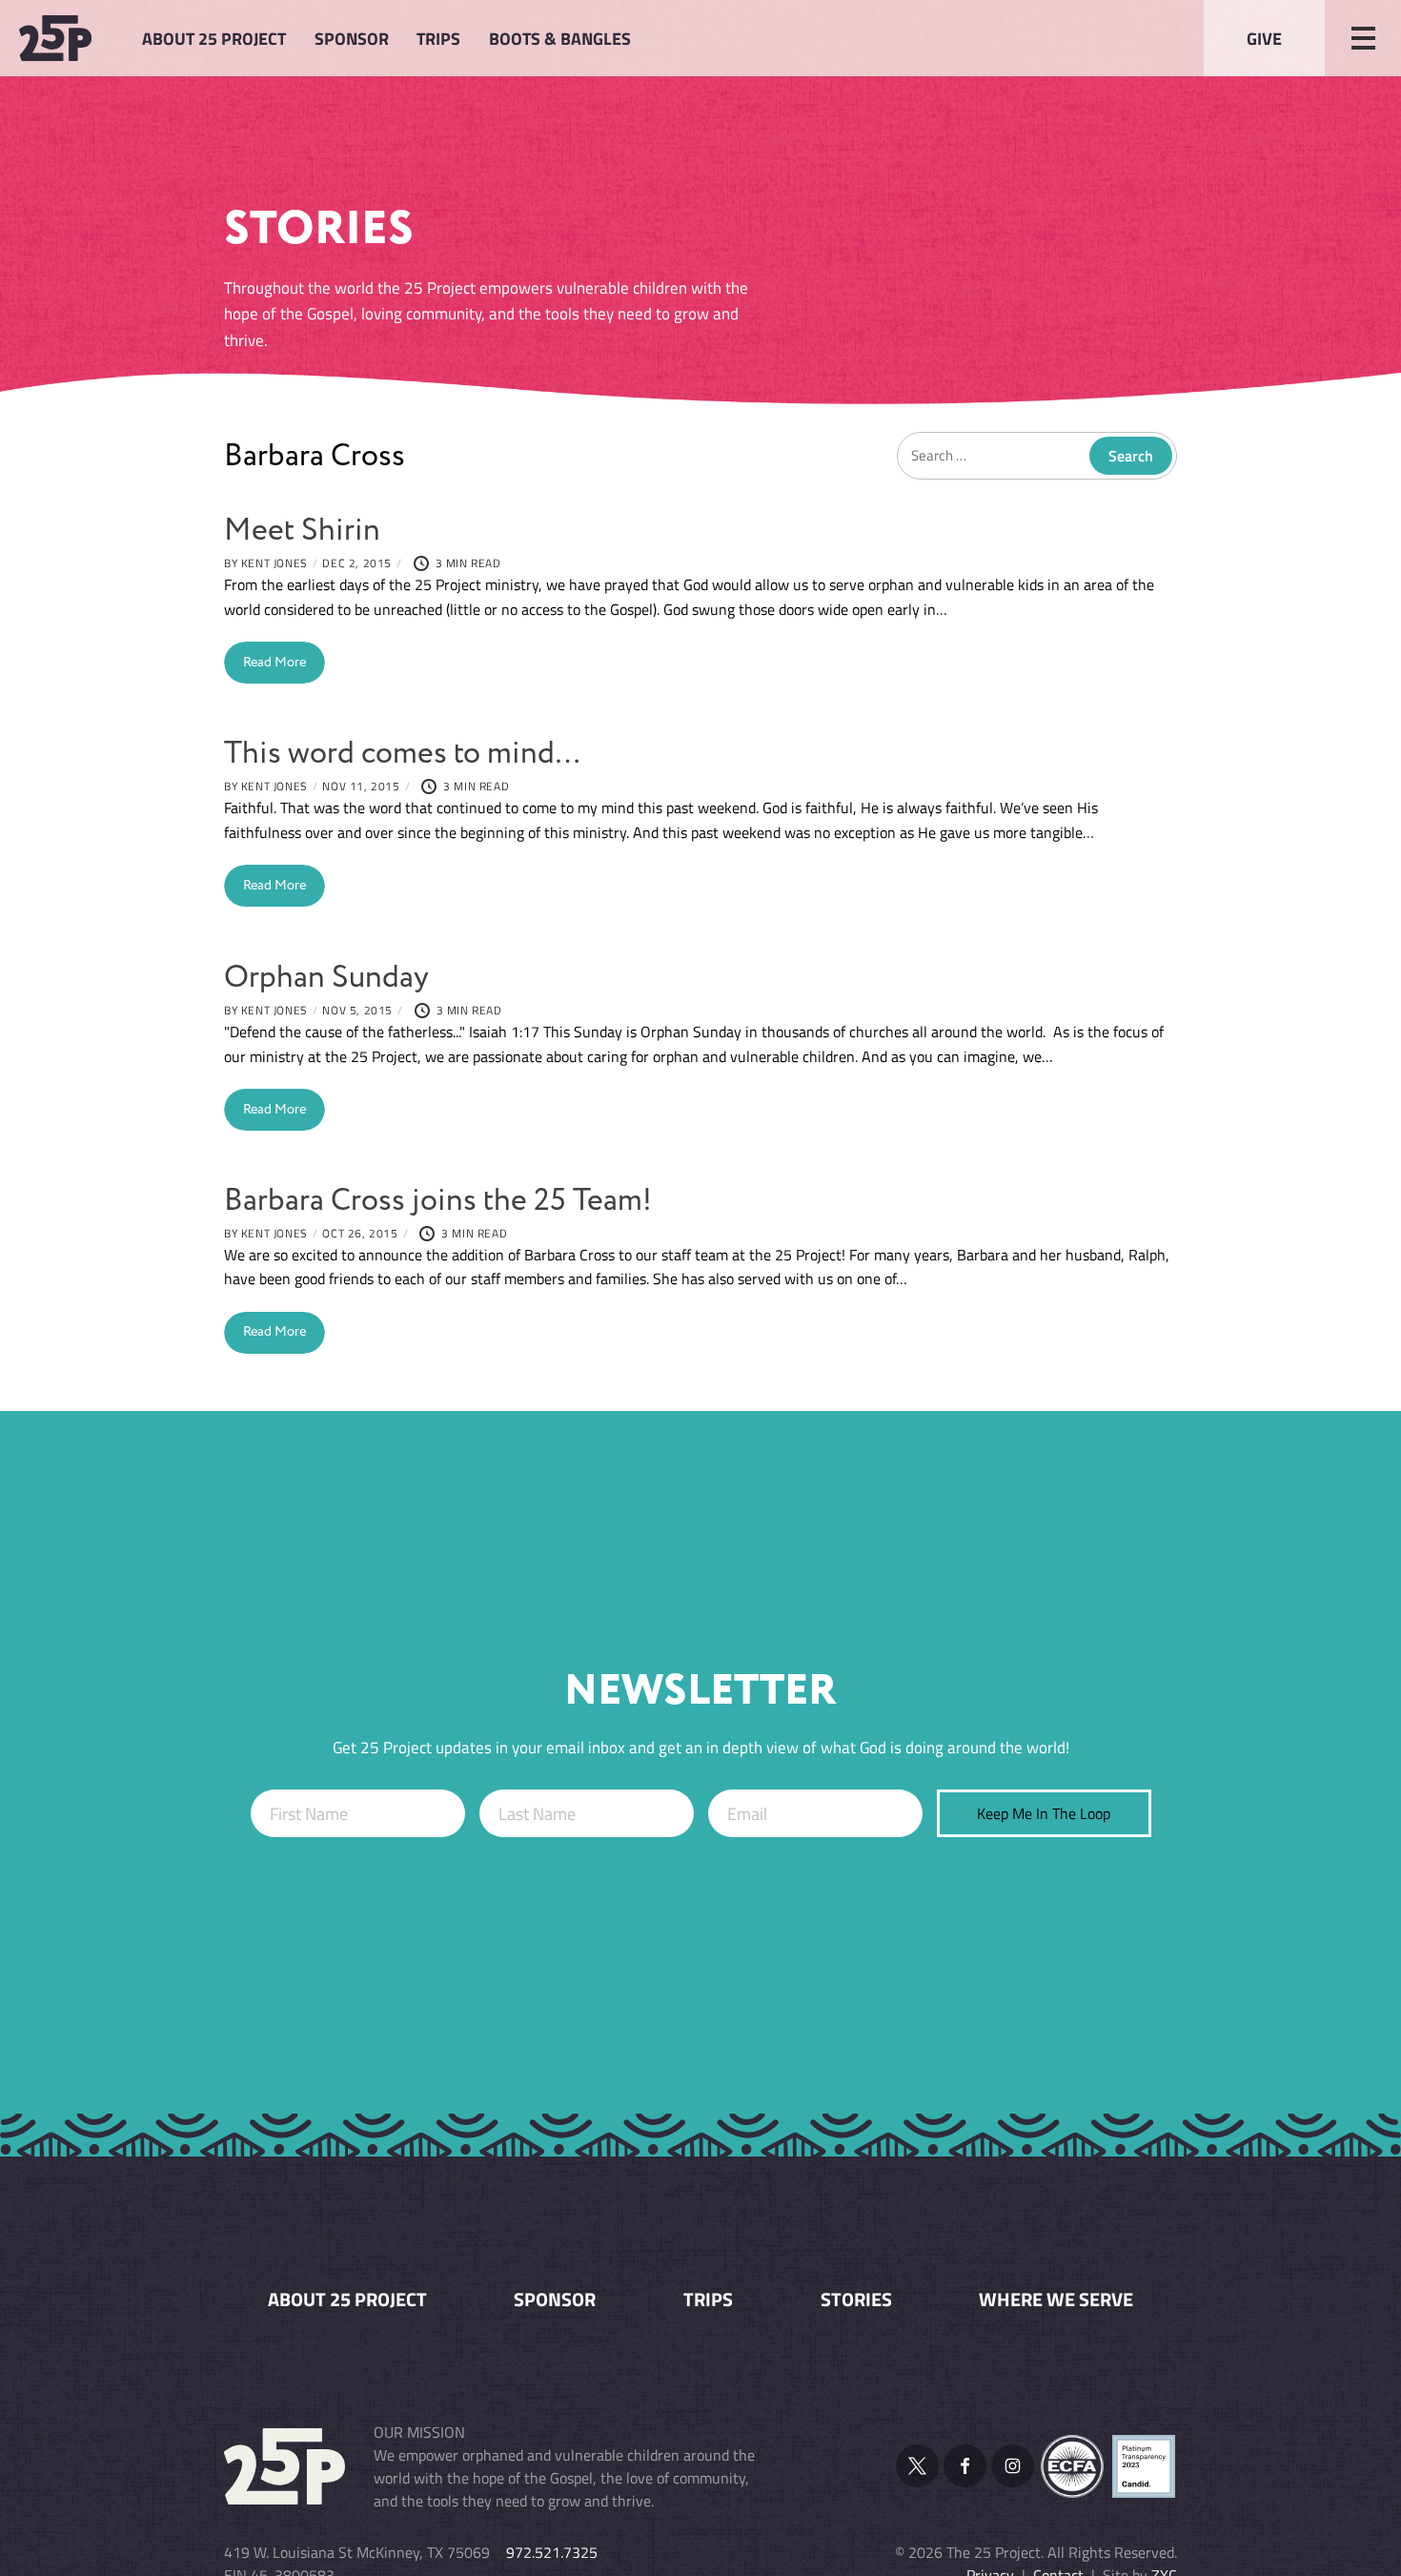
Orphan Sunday (326, 978)
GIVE (1264, 38)
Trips (438, 38)
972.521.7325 (552, 2552)
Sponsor (352, 38)
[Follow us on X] (917, 2466)
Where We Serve (1056, 2300)
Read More (274, 663)
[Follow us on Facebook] (965, 2466)
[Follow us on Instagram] (1013, 2466)
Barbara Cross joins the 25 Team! (438, 1201)
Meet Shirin (302, 531)
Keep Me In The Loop (1044, 1813)
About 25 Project (214, 38)
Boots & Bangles (560, 38)
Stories (856, 2300)
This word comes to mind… (402, 754)
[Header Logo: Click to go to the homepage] (67, 38)
